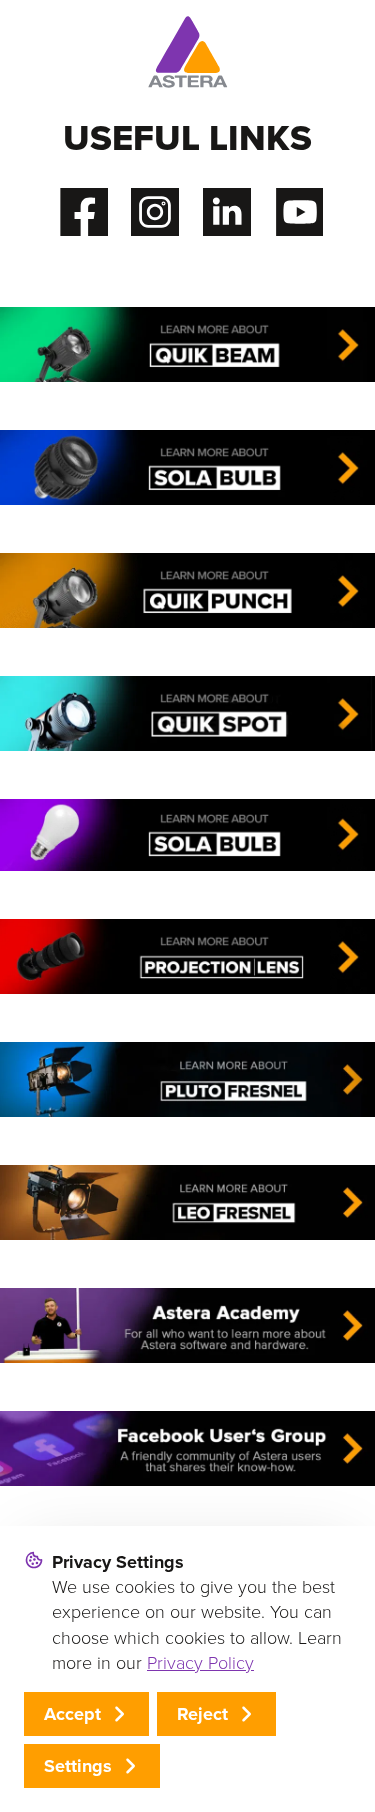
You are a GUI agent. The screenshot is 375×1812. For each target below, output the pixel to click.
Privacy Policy (200, 1663)
